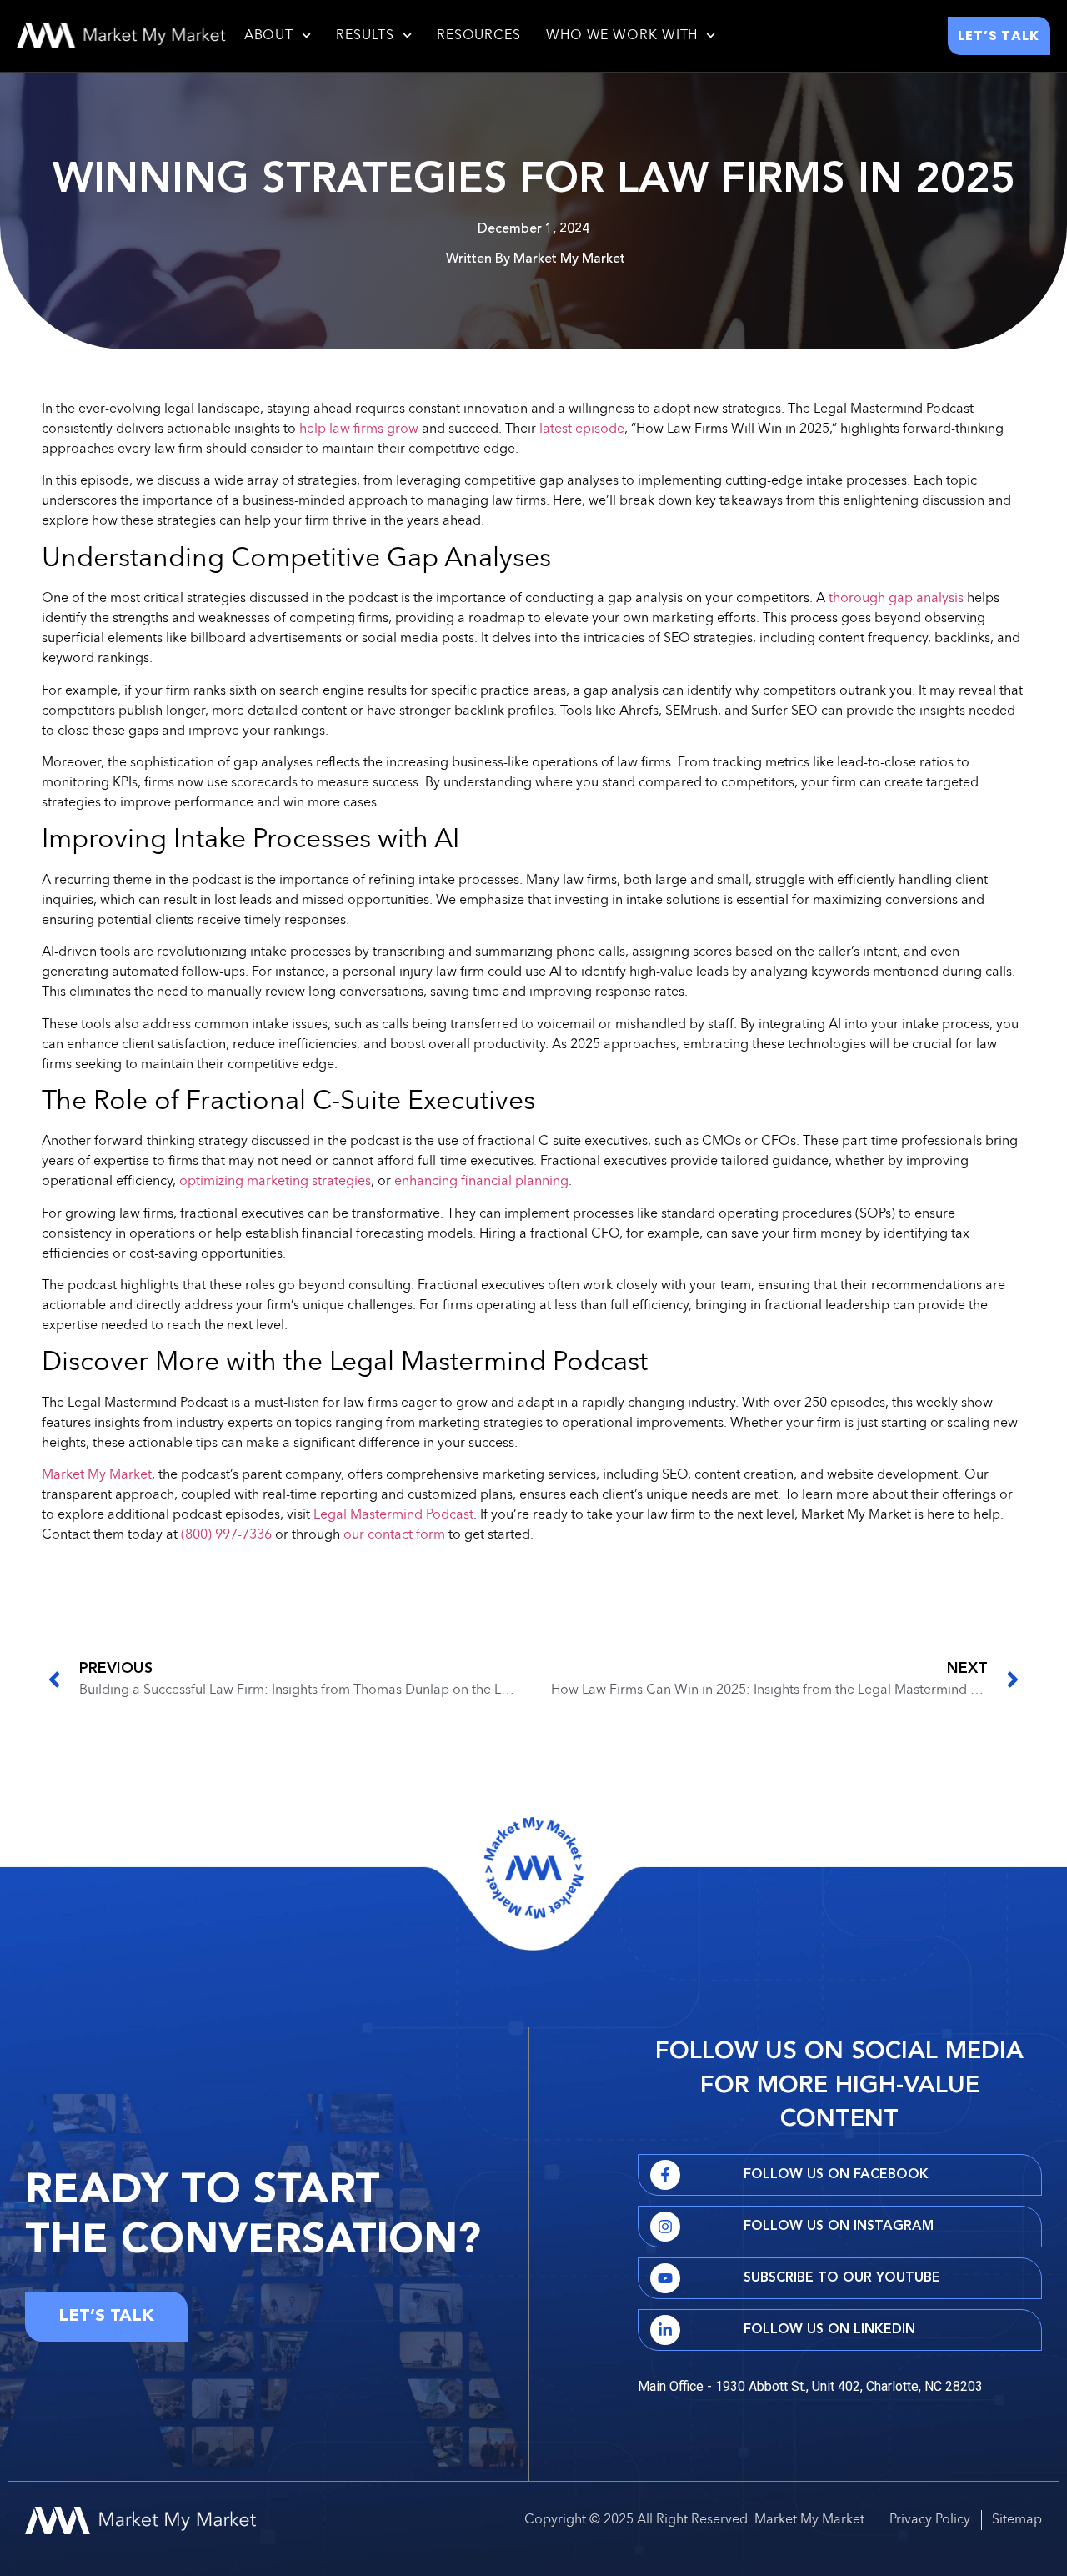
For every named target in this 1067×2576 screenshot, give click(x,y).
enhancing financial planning (481, 1182)
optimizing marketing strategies (275, 1182)
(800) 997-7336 (226, 1535)
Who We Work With (622, 36)
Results (365, 36)
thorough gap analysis (896, 599)
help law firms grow (359, 429)
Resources (479, 36)
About (269, 36)
